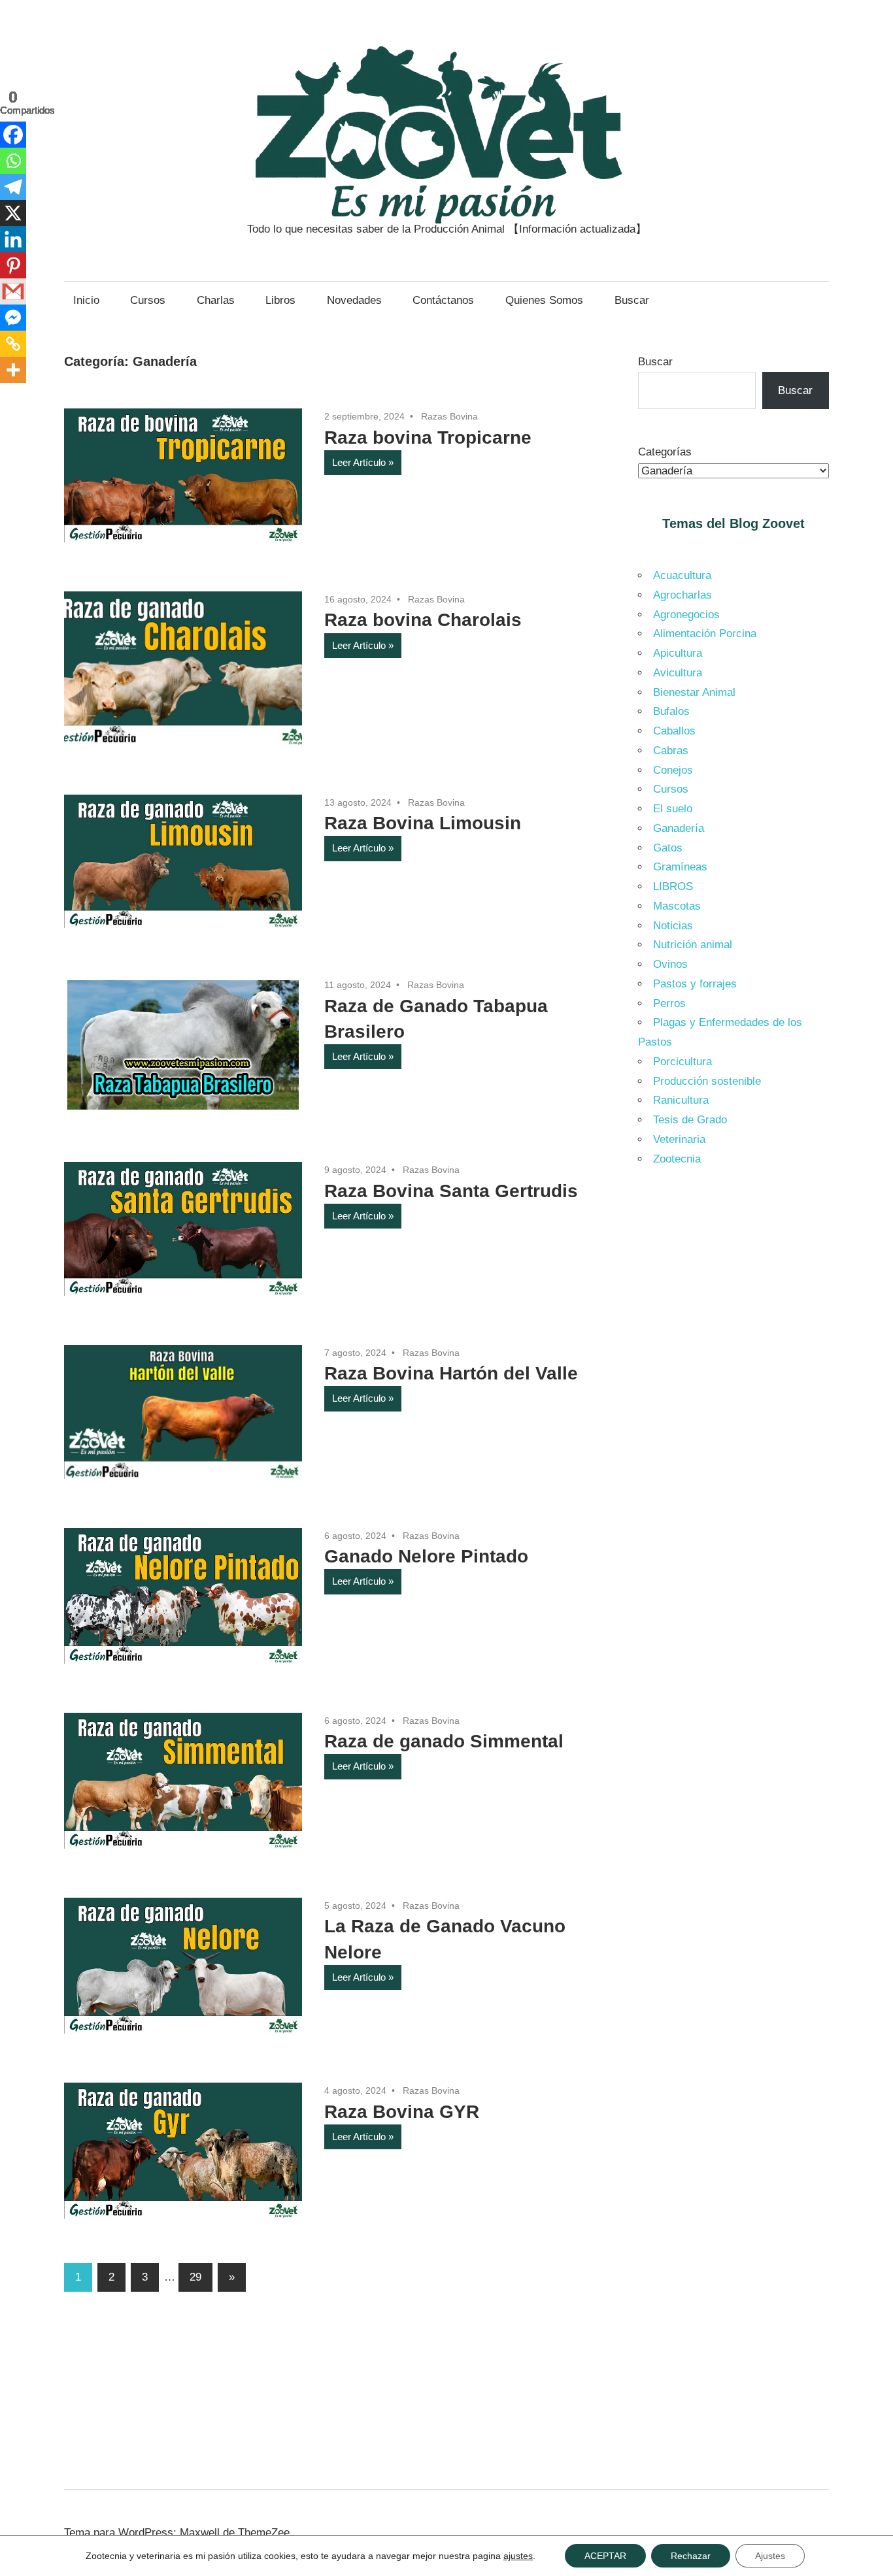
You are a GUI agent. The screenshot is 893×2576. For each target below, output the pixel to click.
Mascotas (677, 906)
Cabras (671, 751)
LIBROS (673, 886)
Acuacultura (682, 575)
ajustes (518, 2556)
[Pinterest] (13, 265)
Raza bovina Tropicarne (428, 438)
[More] (13, 370)
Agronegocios (686, 615)
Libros (280, 300)
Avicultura (678, 673)
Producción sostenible (707, 1081)
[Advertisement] (734, 1398)
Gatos (668, 848)
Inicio (86, 300)
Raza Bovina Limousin (423, 823)
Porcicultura (682, 1062)
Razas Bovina (449, 416)
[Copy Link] (13, 344)
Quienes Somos (544, 300)
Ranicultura (681, 1100)
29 (195, 2277)
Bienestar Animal (694, 692)
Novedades (354, 300)
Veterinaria (679, 1139)
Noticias (673, 926)
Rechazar (691, 2556)
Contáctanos (443, 300)
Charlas (216, 300)
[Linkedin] (13, 239)
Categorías (665, 452)
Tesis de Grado (690, 1120)
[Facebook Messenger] (13, 318)
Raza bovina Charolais (423, 620)
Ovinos (670, 964)
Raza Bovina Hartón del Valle (451, 1373)
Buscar (632, 300)
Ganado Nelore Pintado (426, 1556)
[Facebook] (13, 135)
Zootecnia (677, 1159)
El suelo (673, 809)
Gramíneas (680, 867)
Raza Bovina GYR (402, 2112)
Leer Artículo (359, 462)
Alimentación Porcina (705, 634)
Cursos (148, 300)
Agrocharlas (682, 595)
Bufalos (671, 711)
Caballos (674, 731)
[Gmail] (13, 291)
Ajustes (770, 2556)
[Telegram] (13, 187)
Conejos (673, 770)
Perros (669, 1003)
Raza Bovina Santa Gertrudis (451, 1191)
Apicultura (678, 653)
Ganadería (679, 828)
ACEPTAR (605, 2556)
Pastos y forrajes (695, 984)
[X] (13, 213)
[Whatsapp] (13, 161)
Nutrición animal (693, 945)
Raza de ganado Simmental (444, 1741)
